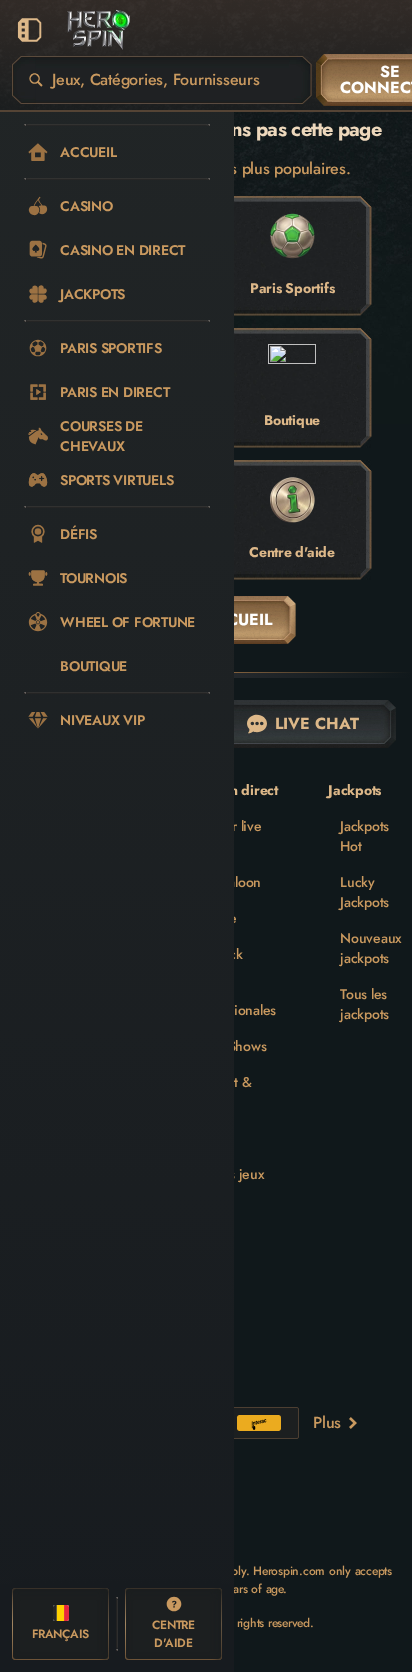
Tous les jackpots (364, 1004)
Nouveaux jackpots (371, 948)
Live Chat (317, 723)
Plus (327, 1422)
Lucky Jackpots (364, 892)
